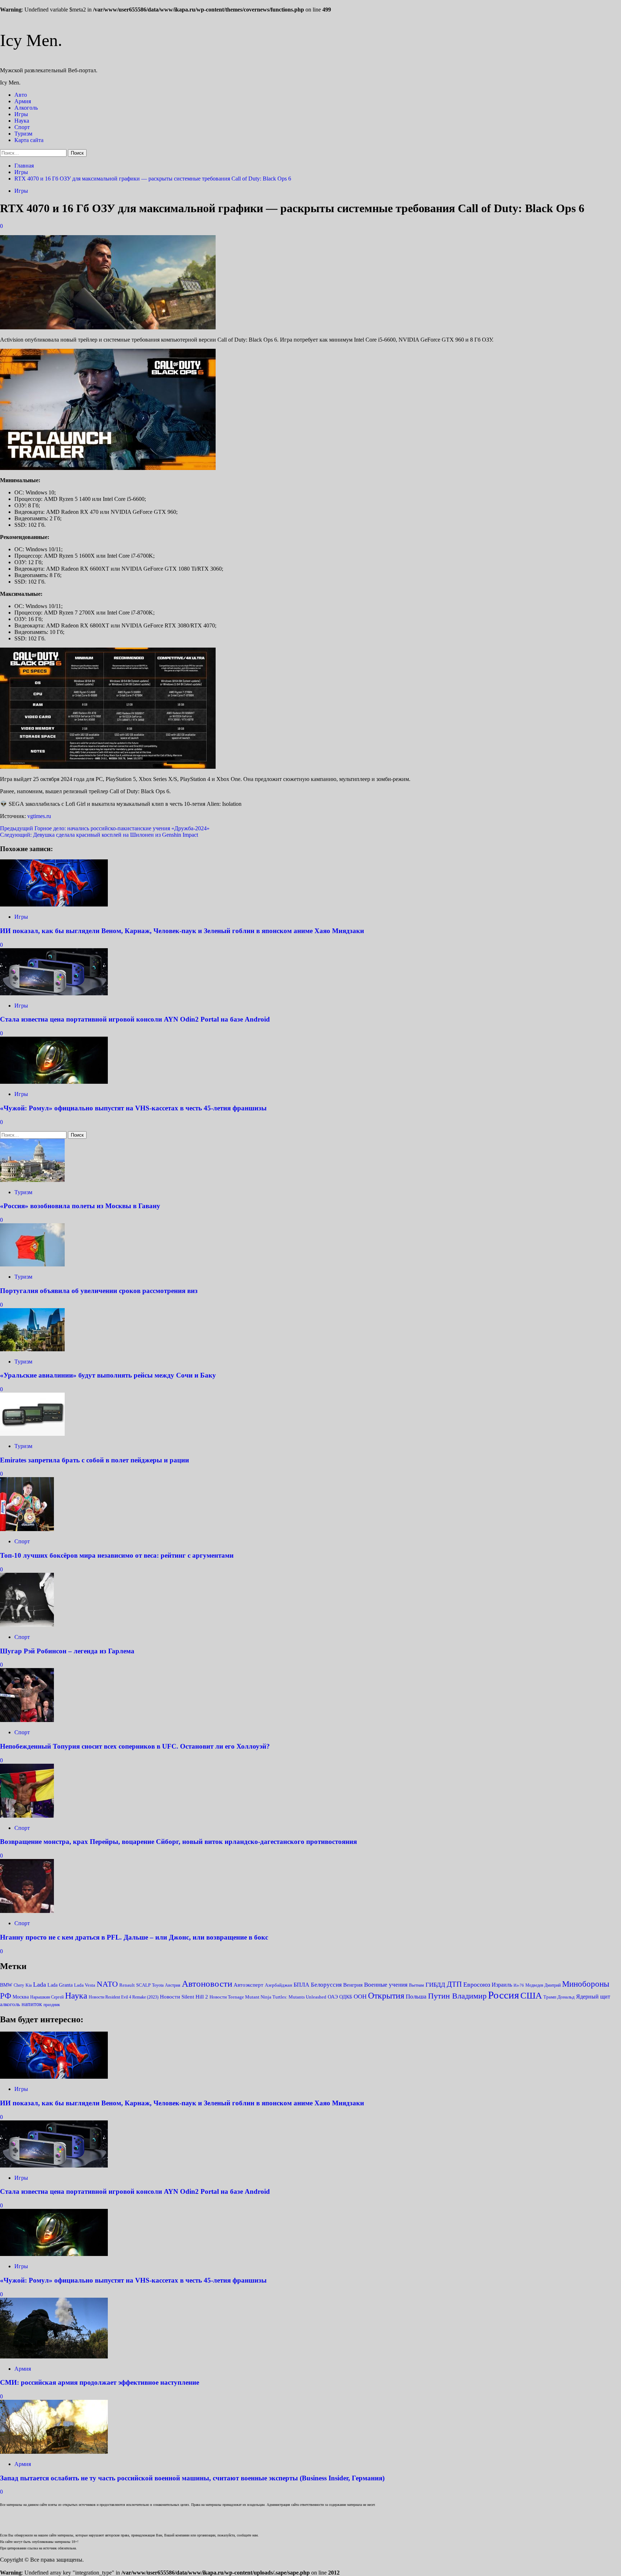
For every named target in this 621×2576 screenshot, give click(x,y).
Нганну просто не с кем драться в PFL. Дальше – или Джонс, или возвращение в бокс (134, 1937)
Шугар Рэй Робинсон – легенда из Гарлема (67, 1651)
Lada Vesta (85, 1985)
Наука (22, 121)
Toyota (158, 1985)
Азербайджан (279, 1985)
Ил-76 (519, 1985)
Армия (23, 101)
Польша (416, 1997)
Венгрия (353, 1985)
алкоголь (10, 2004)
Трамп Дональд (559, 1997)
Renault (127, 1985)
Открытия (386, 1995)
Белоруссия (326, 1984)
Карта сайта (29, 140)
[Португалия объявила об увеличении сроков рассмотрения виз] (32, 1264)
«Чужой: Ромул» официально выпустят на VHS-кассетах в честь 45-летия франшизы (133, 1108)
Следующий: (99, 835)
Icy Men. (31, 40)
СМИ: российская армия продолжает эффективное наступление (100, 2382)
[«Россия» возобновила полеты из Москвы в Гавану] (32, 1180)
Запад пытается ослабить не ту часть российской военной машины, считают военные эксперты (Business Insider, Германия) (192, 2478)
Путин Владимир (457, 1996)
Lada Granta (60, 1985)
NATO (107, 1984)
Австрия (173, 1985)
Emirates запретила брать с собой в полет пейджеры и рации (95, 1460)
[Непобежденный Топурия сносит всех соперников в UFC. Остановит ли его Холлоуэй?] (27, 1720)
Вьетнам (417, 1985)
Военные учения (386, 1984)
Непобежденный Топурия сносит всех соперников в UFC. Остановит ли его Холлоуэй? (135, 1746)
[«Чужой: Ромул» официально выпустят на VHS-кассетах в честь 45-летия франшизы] (54, 1082)
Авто (21, 95)
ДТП (454, 1984)
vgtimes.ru (39, 816)
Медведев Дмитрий (543, 1985)
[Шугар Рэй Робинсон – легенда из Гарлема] (27, 1625)
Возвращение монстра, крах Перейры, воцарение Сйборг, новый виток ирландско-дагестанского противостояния (178, 1842)
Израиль (502, 1985)
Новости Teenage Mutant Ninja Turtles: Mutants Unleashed (268, 1997)
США (531, 1995)
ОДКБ (346, 1997)
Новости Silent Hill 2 (184, 1997)
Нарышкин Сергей (47, 1997)
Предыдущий (105, 828)
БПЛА (302, 1985)
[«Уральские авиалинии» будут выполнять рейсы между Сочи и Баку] (32, 1349)
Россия (503, 1995)
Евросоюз (477, 1984)
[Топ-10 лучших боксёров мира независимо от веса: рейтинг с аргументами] (27, 1529)
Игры (21, 114)
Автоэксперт (249, 1985)
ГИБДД (435, 1985)
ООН (360, 1997)
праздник (52, 2005)
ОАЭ (333, 1997)
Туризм (23, 134)
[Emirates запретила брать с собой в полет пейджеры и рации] (32, 1434)
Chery (19, 1985)
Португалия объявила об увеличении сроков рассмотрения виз (99, 1291)
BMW (6, 1985)
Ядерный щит (593, 1997)
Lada (40, 1984)
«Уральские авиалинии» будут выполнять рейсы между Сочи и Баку (108, 1375)
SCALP (143, 1985)
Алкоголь (26, 108)
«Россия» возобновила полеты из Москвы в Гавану (80, 1206)
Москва (21, 1997)
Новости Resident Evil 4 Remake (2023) (124, 1997)
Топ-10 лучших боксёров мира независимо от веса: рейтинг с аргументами (117, 1555)
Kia (29, 1985)
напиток (32, 2004)
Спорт (22, 127)
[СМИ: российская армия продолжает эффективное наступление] (54, 2356)
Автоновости (207, 1984)
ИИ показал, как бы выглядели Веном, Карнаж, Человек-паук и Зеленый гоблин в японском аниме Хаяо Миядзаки (182, 931)
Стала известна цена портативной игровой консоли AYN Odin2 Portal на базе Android (135, 1019)
